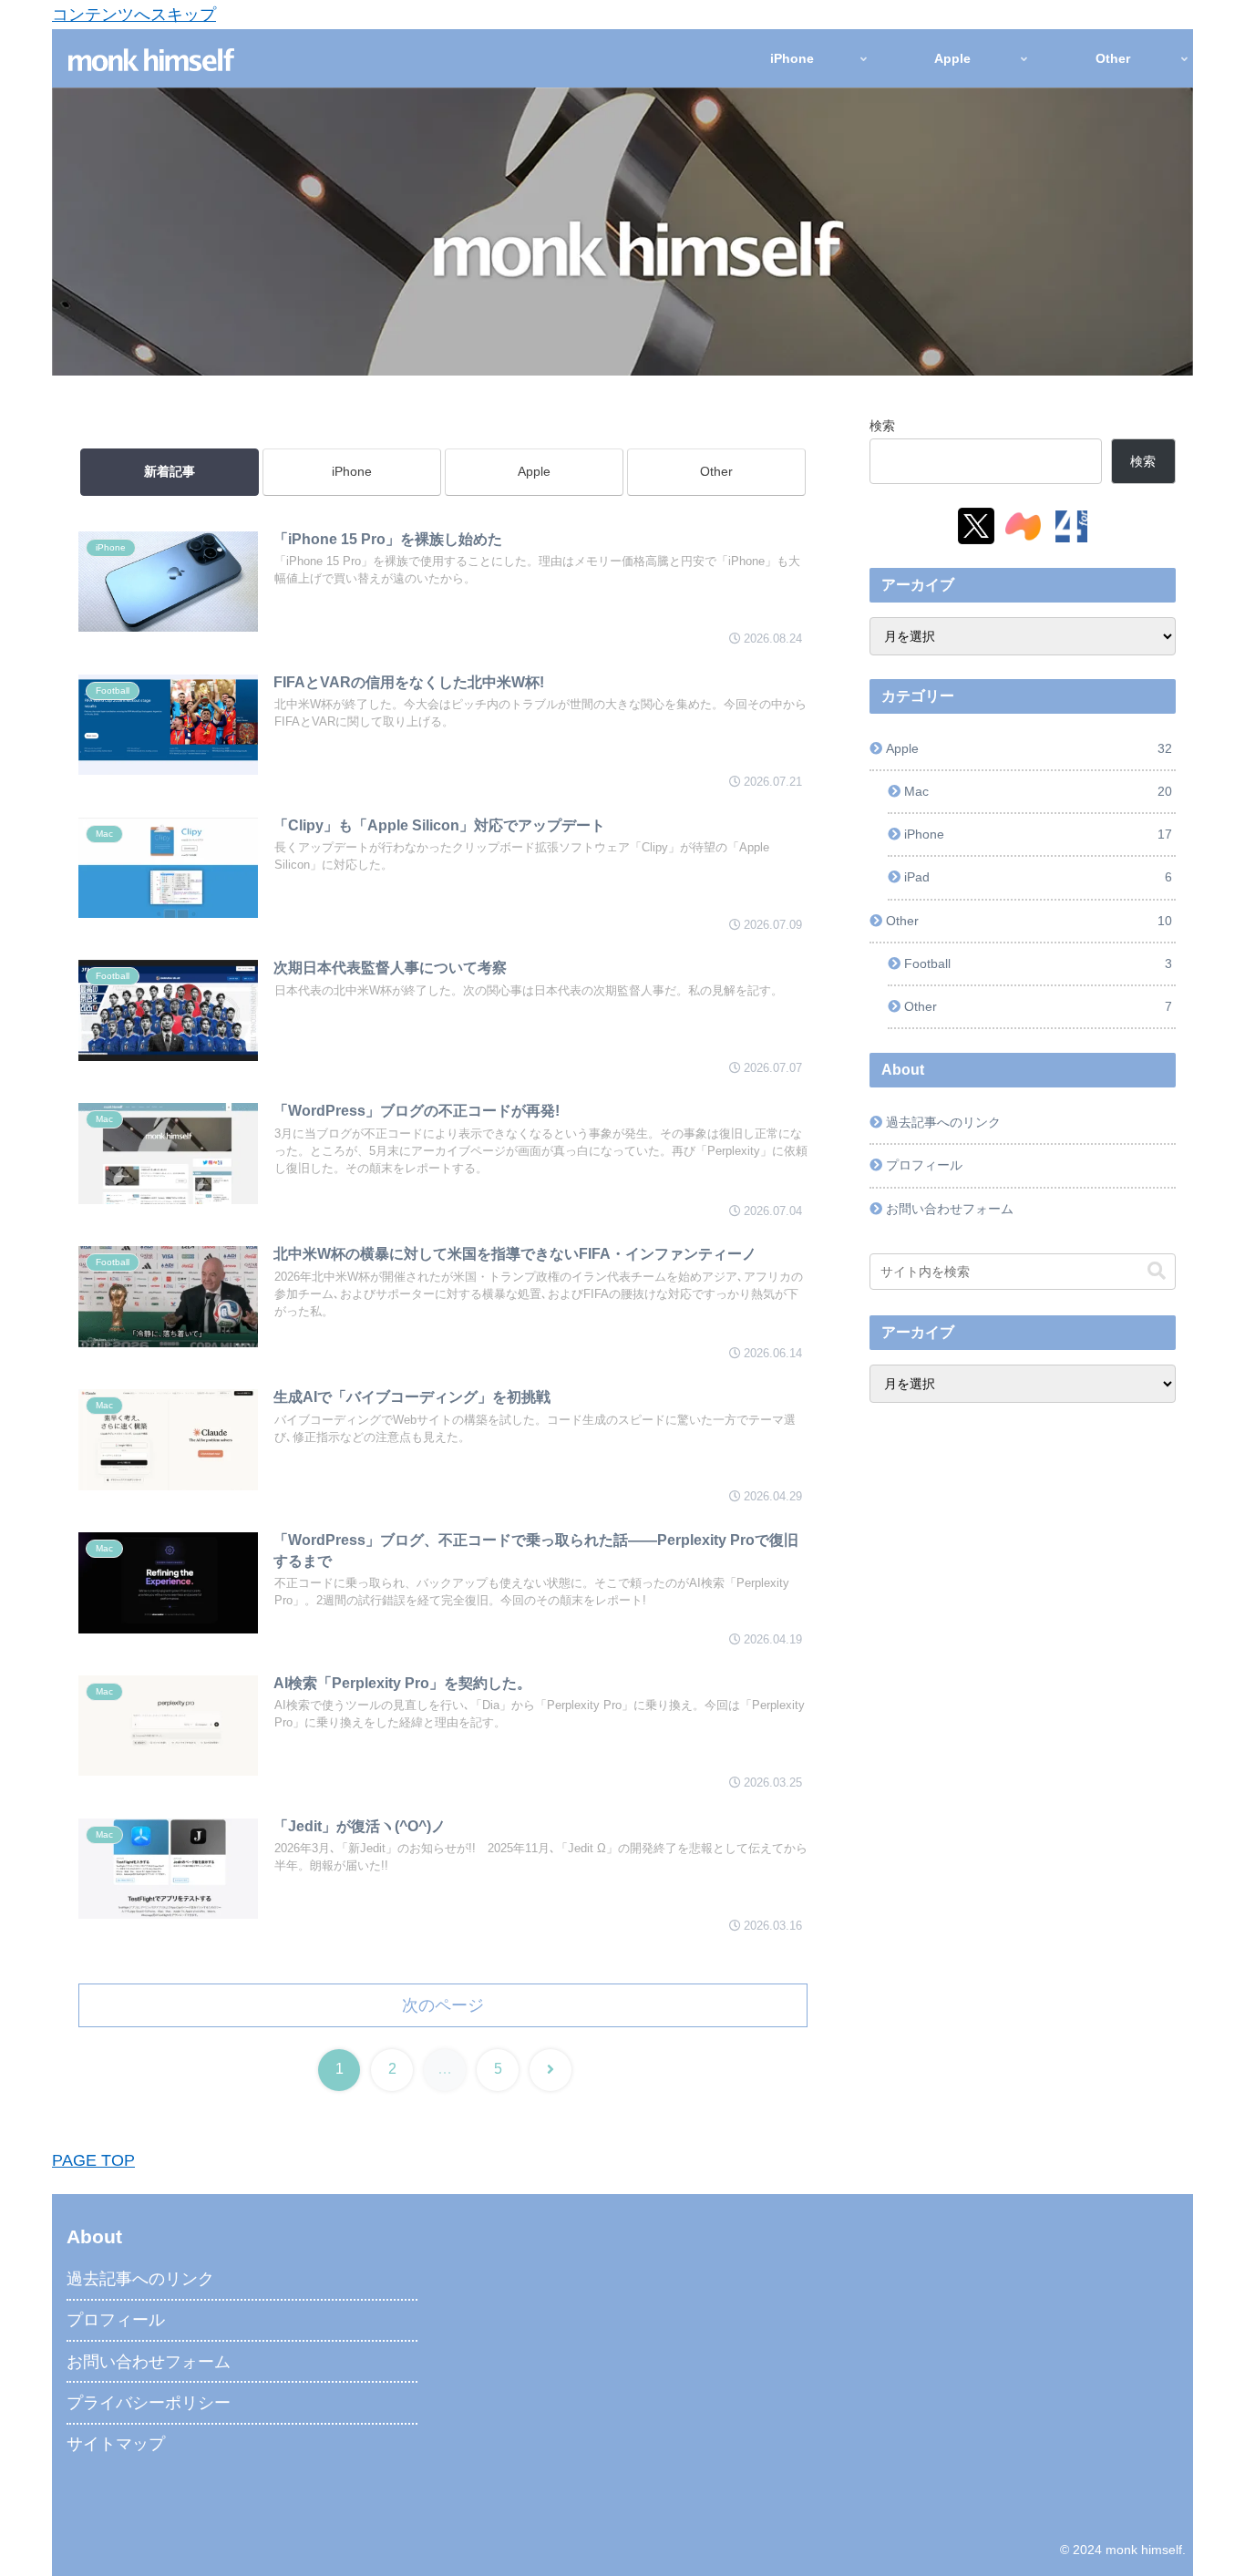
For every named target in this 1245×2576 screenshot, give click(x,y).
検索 (882, 426)
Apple (534, 471)
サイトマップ (116, 2444)
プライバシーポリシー (149, 2403)
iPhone (352, 471)
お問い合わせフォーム (950, 1209)
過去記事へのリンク (943, 1122)
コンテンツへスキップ (134, 15)
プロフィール (924, 1165)
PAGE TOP (93, 2160)
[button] (1157, 1271)
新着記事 (170, 471)
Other (716, 471)
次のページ (443, 2005)
